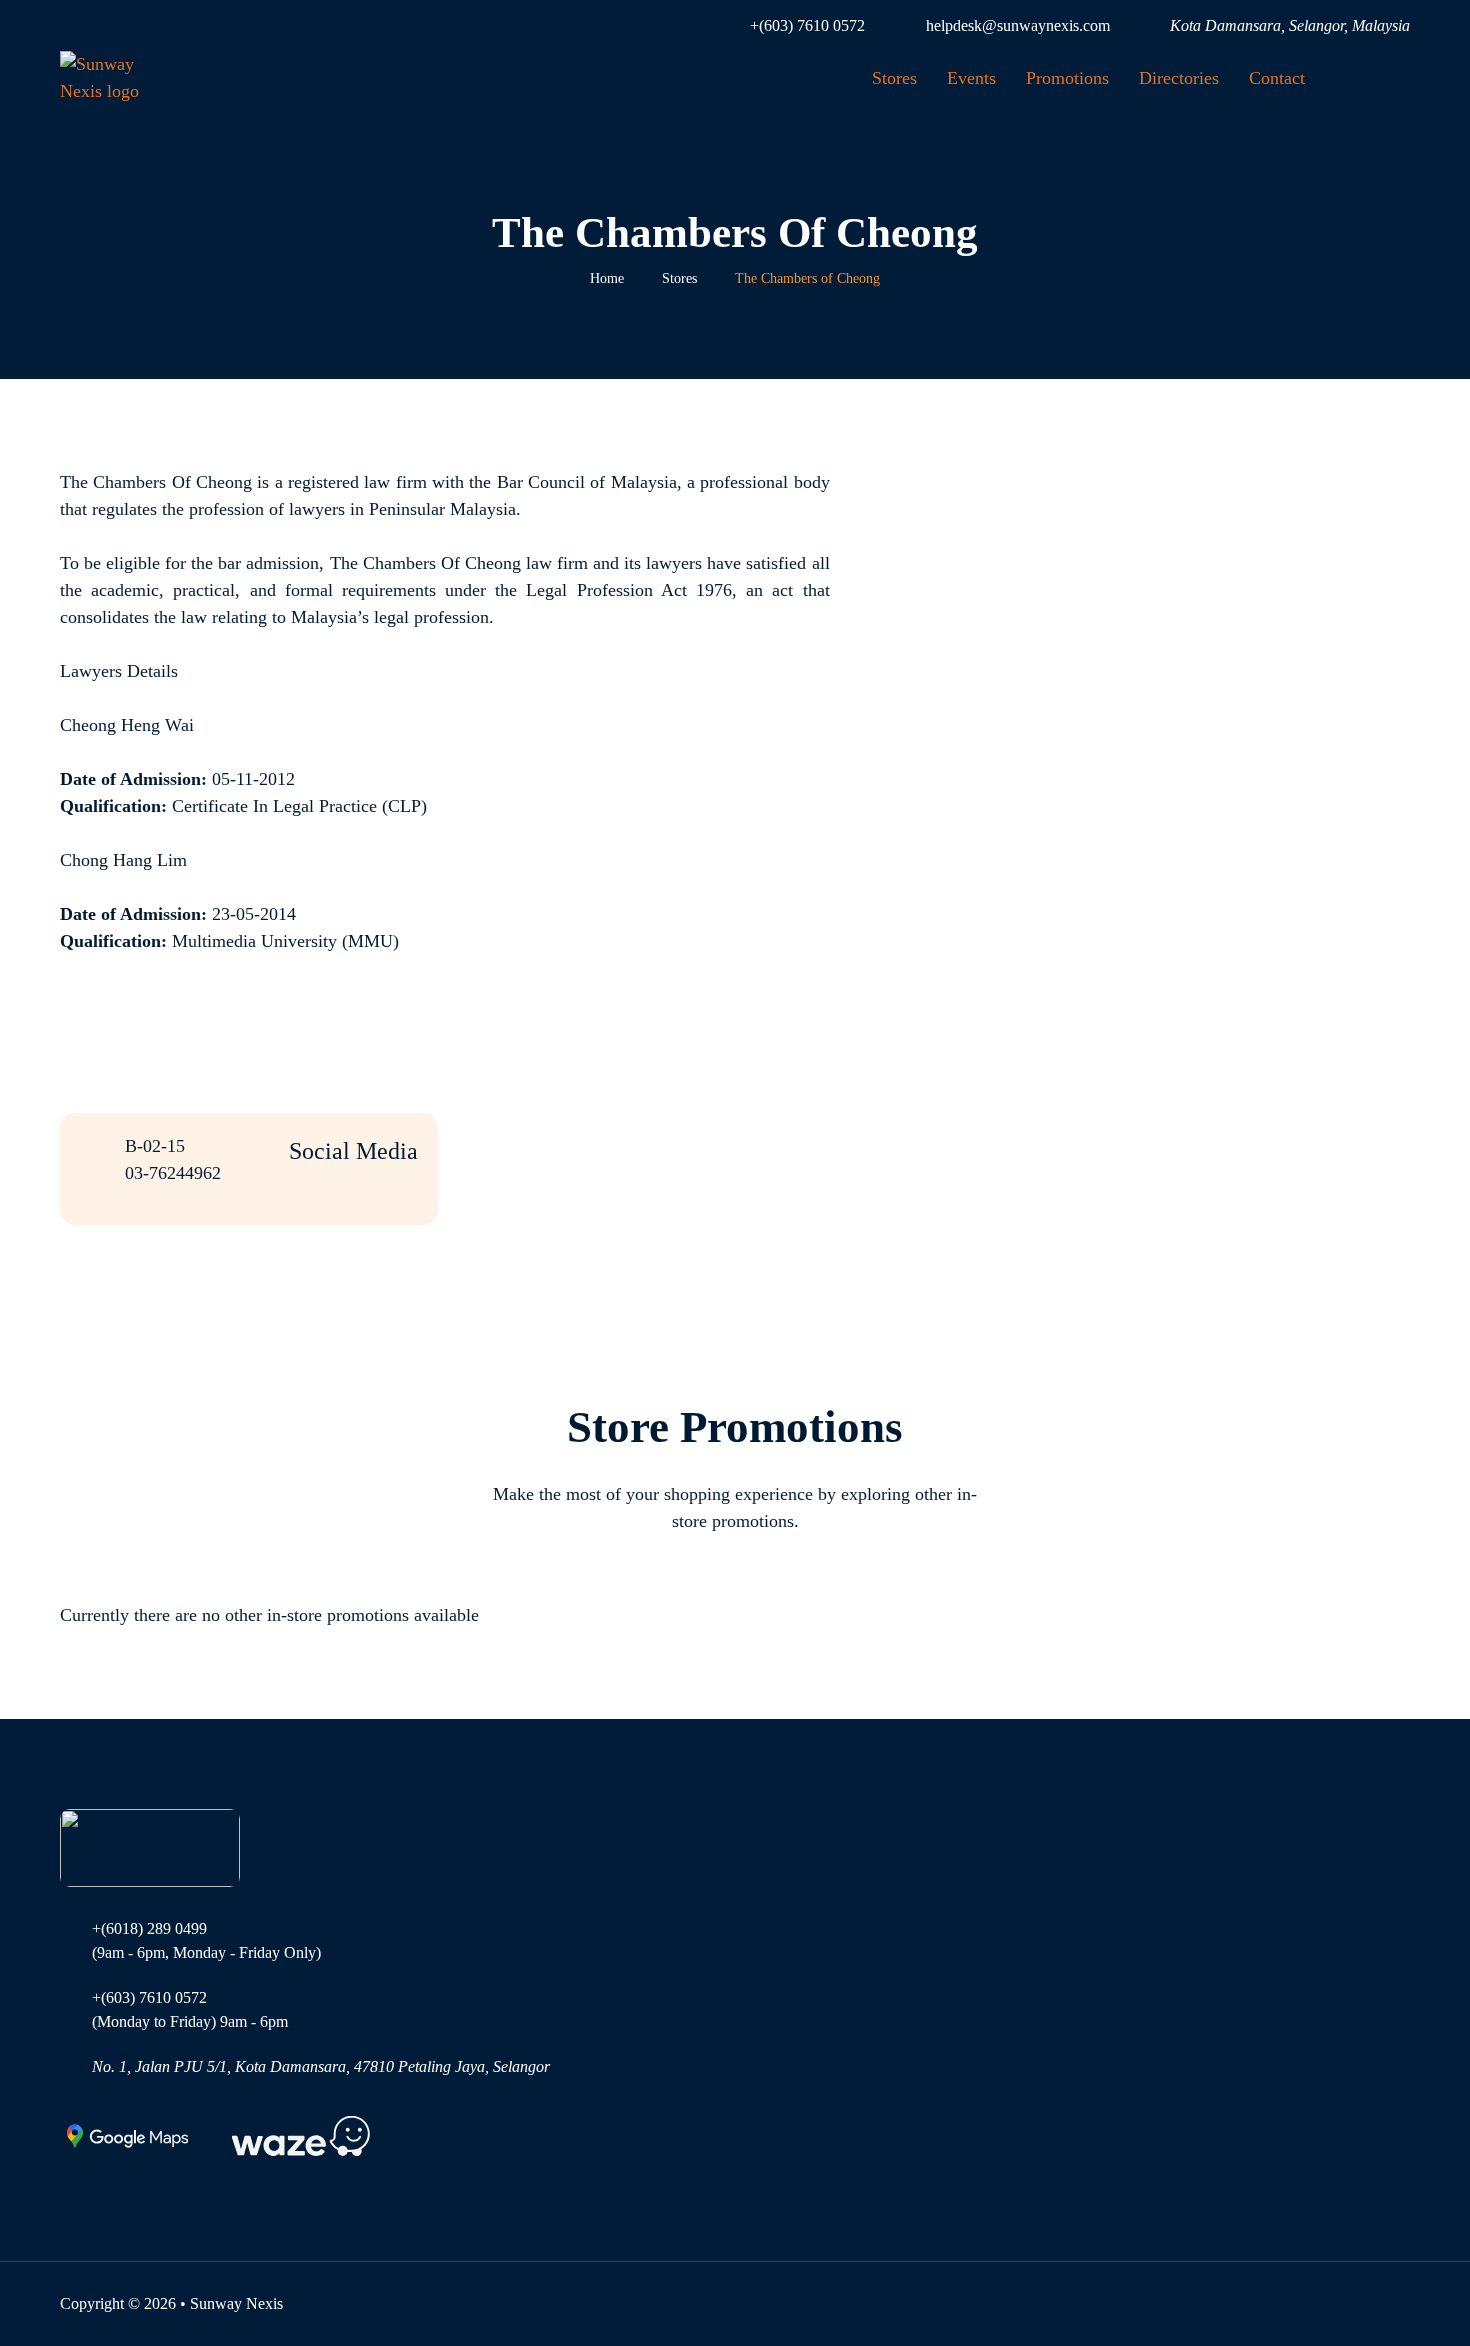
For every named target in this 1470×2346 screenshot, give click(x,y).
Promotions (1067, 78)
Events (971, 78)
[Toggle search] (1380, 78)
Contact (1277, 78)
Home (607, 278)
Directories (1179, 78)
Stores (894, 78)
